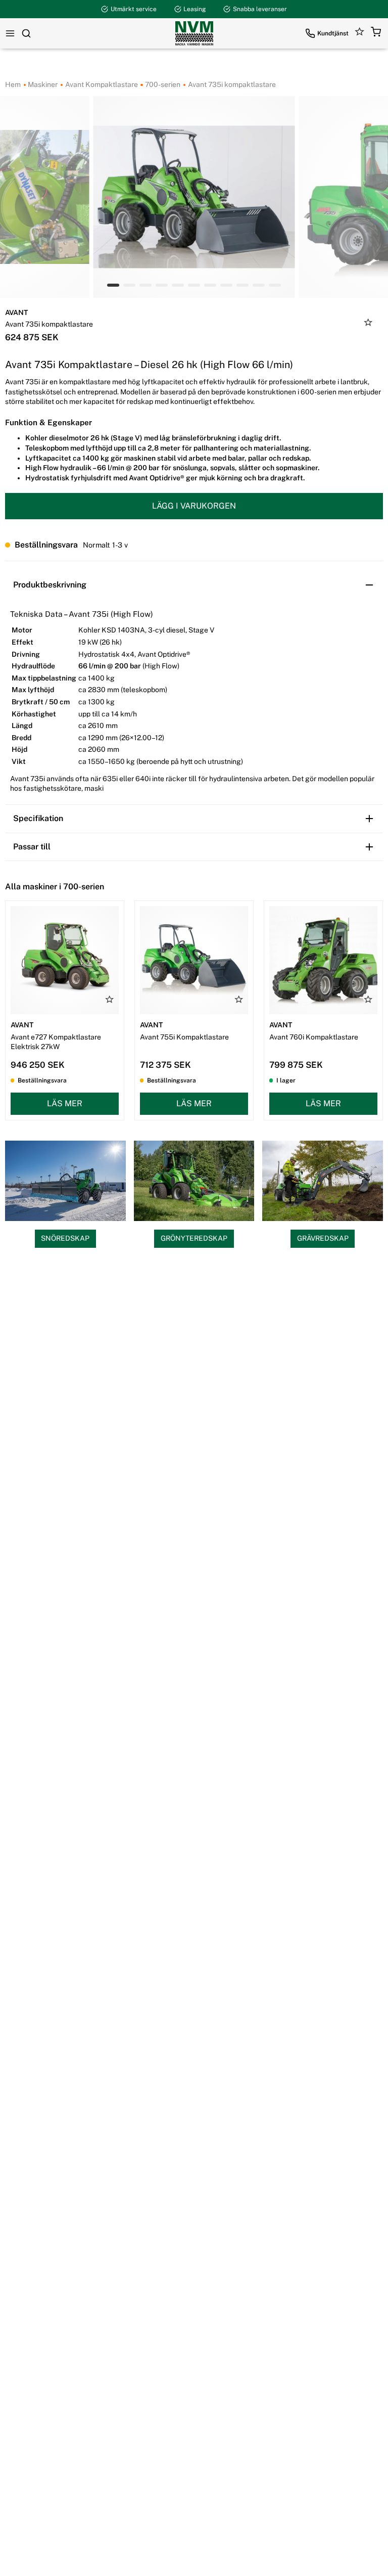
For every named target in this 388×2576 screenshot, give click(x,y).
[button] (376, 33)
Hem (13, 84)
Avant (16, 312)
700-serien (162, 84)
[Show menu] (10, 33)
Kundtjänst (333, 33)
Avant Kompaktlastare (101, 84)
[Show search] (26, 33)
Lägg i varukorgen (194, 506)
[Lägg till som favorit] (368, 324)
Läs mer (65, 1103)
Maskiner (42, 84)
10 (275, 285)
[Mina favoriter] (360, 33)
